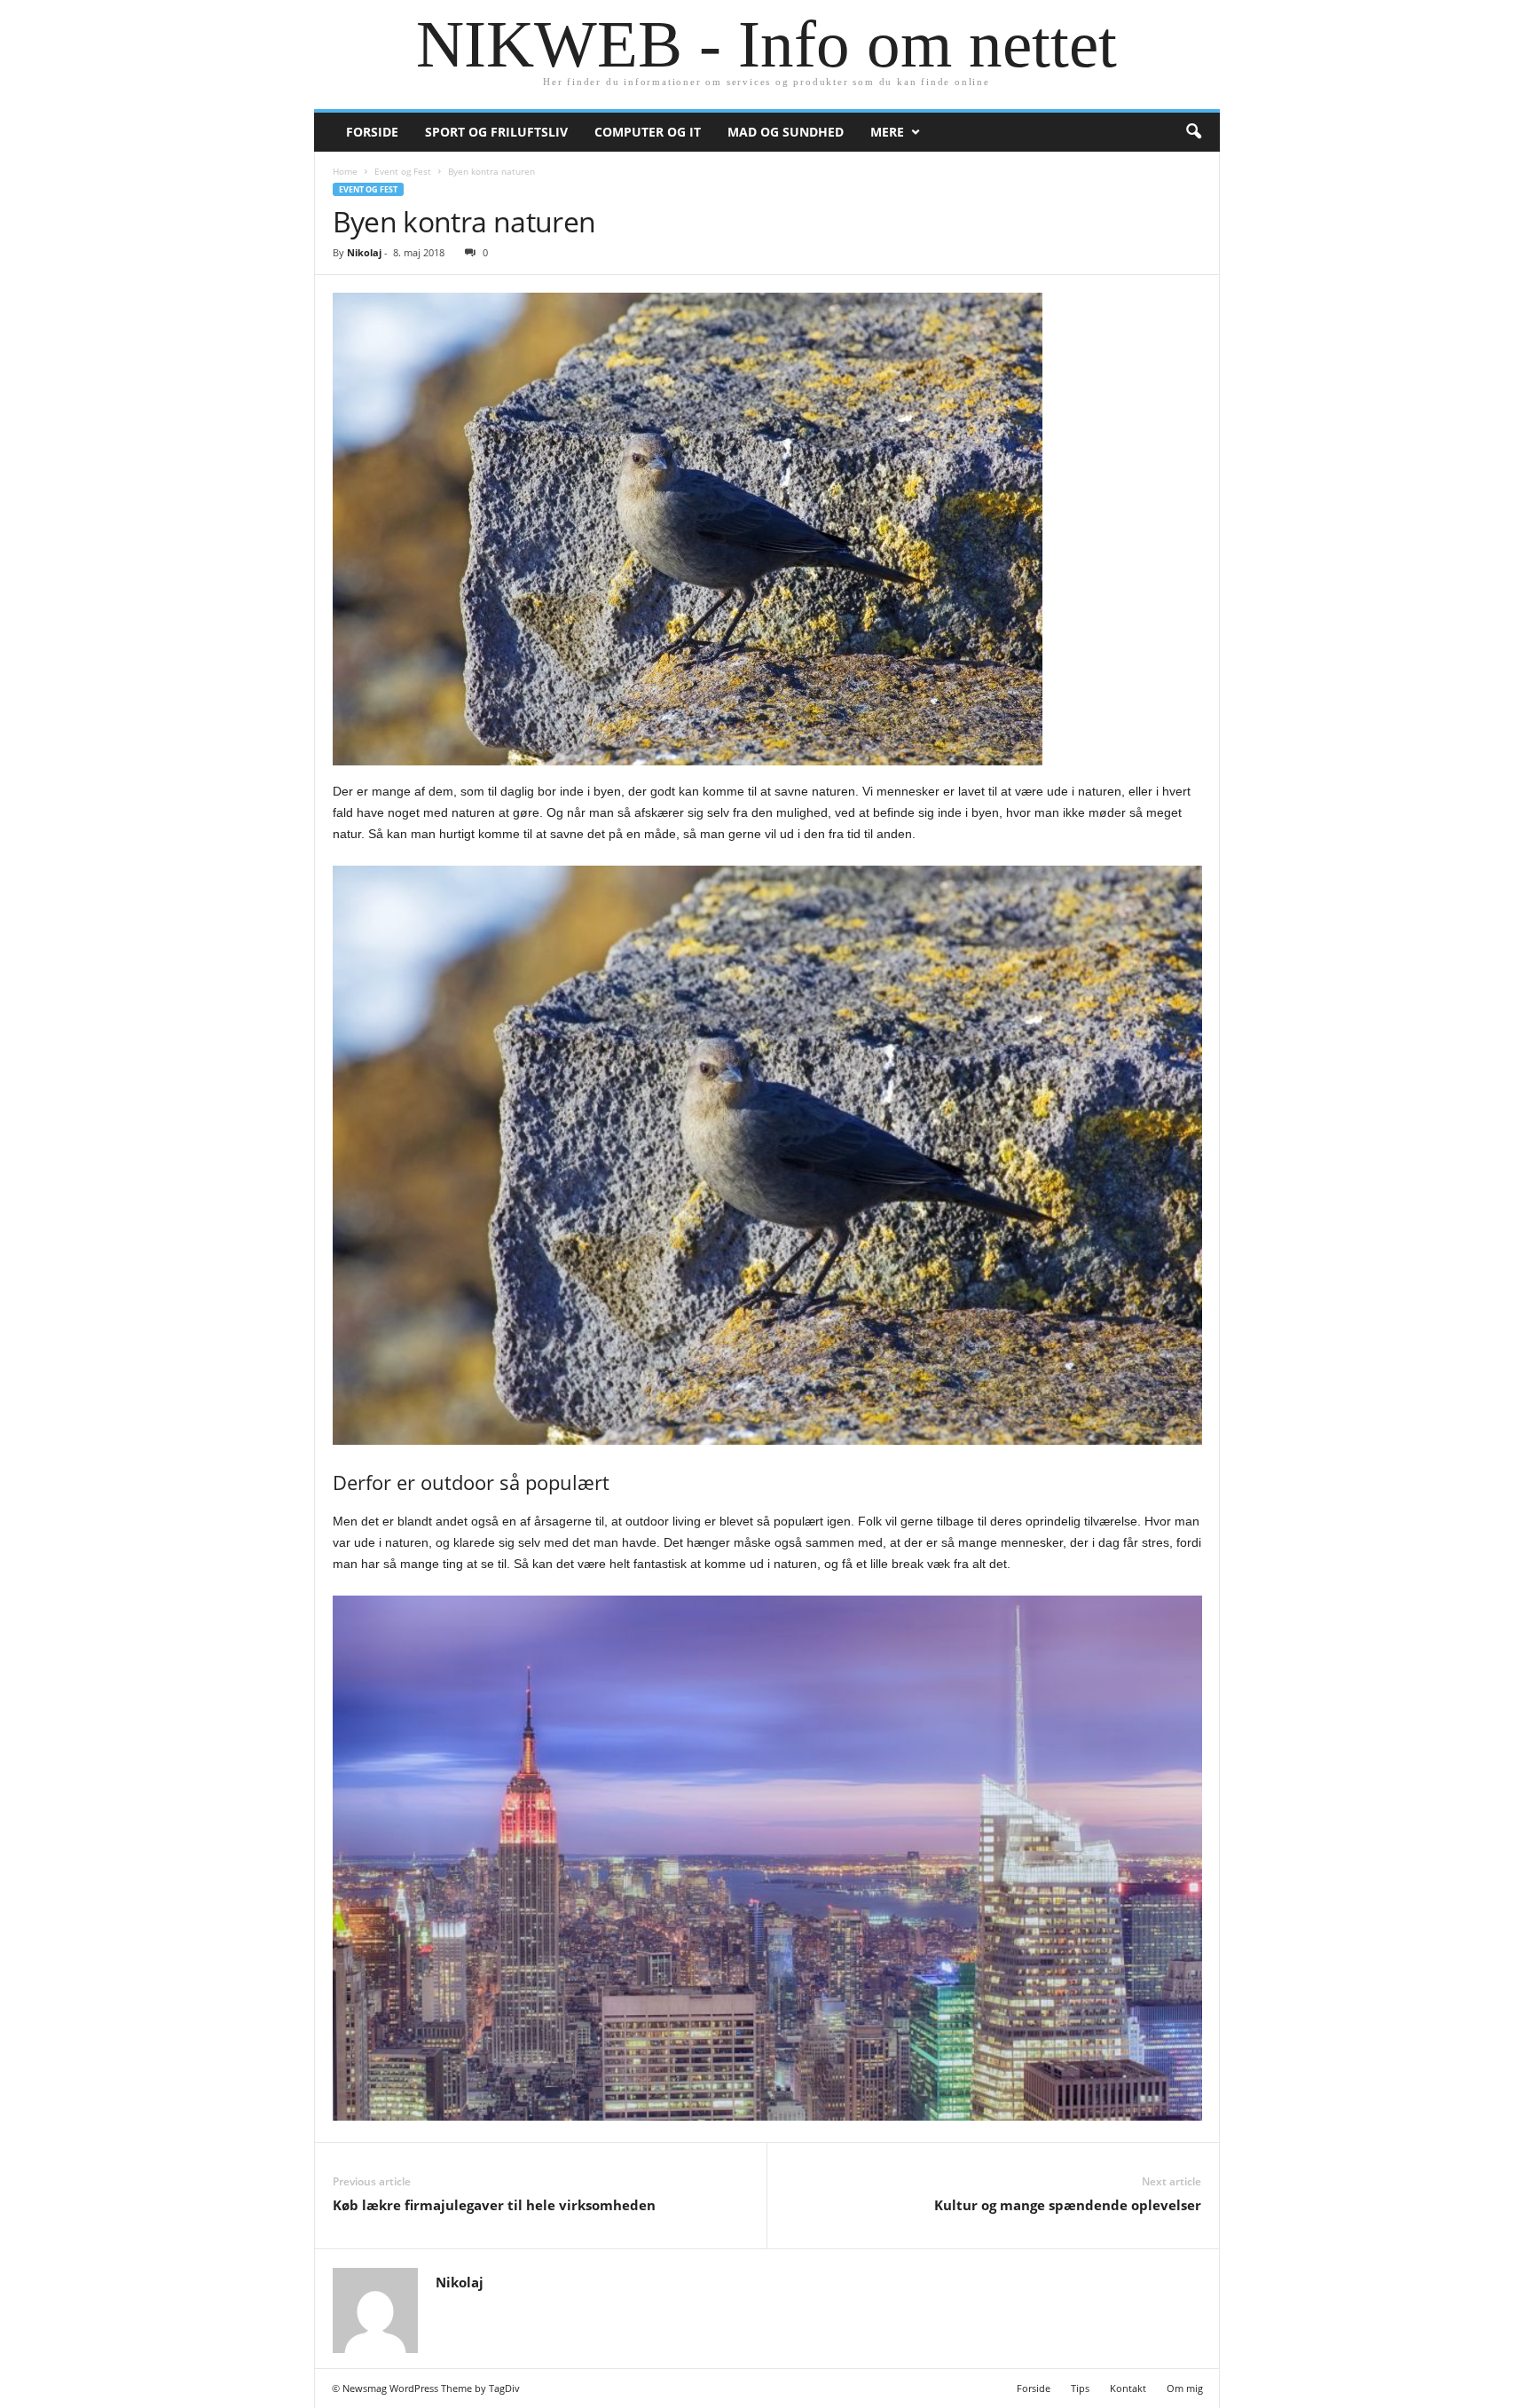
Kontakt (1128, 2388)
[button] (1193, 132)
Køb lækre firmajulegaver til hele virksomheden (494, 2205)
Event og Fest (403, 171)
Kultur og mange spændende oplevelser (1068, 2205)
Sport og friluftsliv (496, 132)
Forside (372, 132)
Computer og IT (648, 132)
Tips (1080, 2388)
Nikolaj (364, 252)
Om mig (1185, 2388)
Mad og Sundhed (786, 132)
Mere (887, 132)
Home (345, 171)
